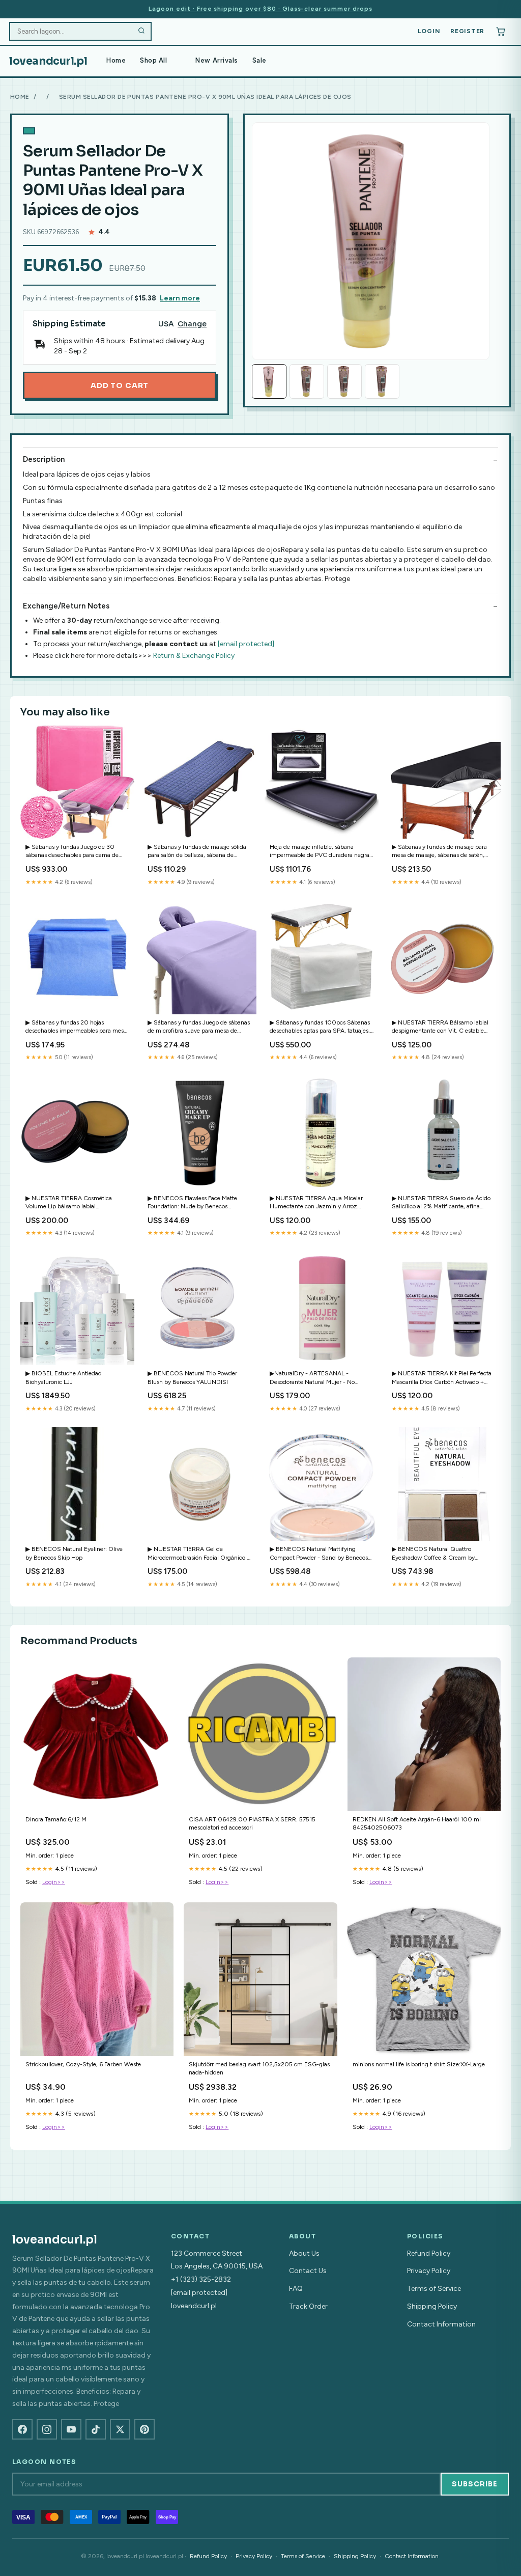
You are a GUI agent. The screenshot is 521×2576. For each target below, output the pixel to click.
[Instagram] (47, 2429)
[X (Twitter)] (120, 2429)
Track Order (308, 2306)
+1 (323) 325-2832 (201, 2279)
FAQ (296, 2289)
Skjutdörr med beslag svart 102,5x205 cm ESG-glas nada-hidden (259, 2068)
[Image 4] (382, 381)
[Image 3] (344, 381)
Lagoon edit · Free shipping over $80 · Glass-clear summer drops (260, 9)
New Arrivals (216, 60)
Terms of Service (434, 2289)
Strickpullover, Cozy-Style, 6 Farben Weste (83, 2064)
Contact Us (308, 2271)
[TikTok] (96, 2429)
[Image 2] (307, 381)
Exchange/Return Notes (66, 606)
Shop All (153, 60)
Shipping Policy (432, 2306)
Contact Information (441, 2324)
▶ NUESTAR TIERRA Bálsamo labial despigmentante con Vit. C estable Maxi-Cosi (440, 1027)
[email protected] (246, 644)
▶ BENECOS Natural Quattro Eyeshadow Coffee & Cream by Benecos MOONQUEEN (433, 1554)
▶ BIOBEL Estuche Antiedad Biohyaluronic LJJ (64, 1377)
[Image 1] (269, 381)
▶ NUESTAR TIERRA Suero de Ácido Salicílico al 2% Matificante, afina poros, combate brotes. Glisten (441, 1203)
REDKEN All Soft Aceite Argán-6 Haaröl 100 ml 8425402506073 (417, 1823)
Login (429, 31)
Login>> (54, 1882)
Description (44, 459)
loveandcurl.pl (48, 61)
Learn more (180, 298)
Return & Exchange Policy (194, 656)
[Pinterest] (144, 2429)
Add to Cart (120, 385)
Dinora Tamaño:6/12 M (56, 1819)
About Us (304, 2253)
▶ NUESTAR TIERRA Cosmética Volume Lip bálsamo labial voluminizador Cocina (69, 1203)
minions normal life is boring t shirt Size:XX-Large (419, 2064)
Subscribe (475, 2484)
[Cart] (501, 32)
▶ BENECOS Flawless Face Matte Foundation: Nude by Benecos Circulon (192, 1203)
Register (467, 31)
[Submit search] (141, 32)
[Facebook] (22, 2429)
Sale (259, 60)
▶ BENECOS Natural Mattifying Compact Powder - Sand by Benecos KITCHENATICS (319, 1554)
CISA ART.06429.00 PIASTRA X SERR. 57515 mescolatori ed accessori (252, 1823)
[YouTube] (71, 2429)
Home (116, 60)
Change (192, 324)
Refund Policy (429, 2253)
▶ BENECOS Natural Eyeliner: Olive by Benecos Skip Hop (74, 1553)
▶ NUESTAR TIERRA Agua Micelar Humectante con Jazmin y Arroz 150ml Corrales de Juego (316, 1203)
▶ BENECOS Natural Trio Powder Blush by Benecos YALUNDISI (192, 1377)
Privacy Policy (429, 2271)
